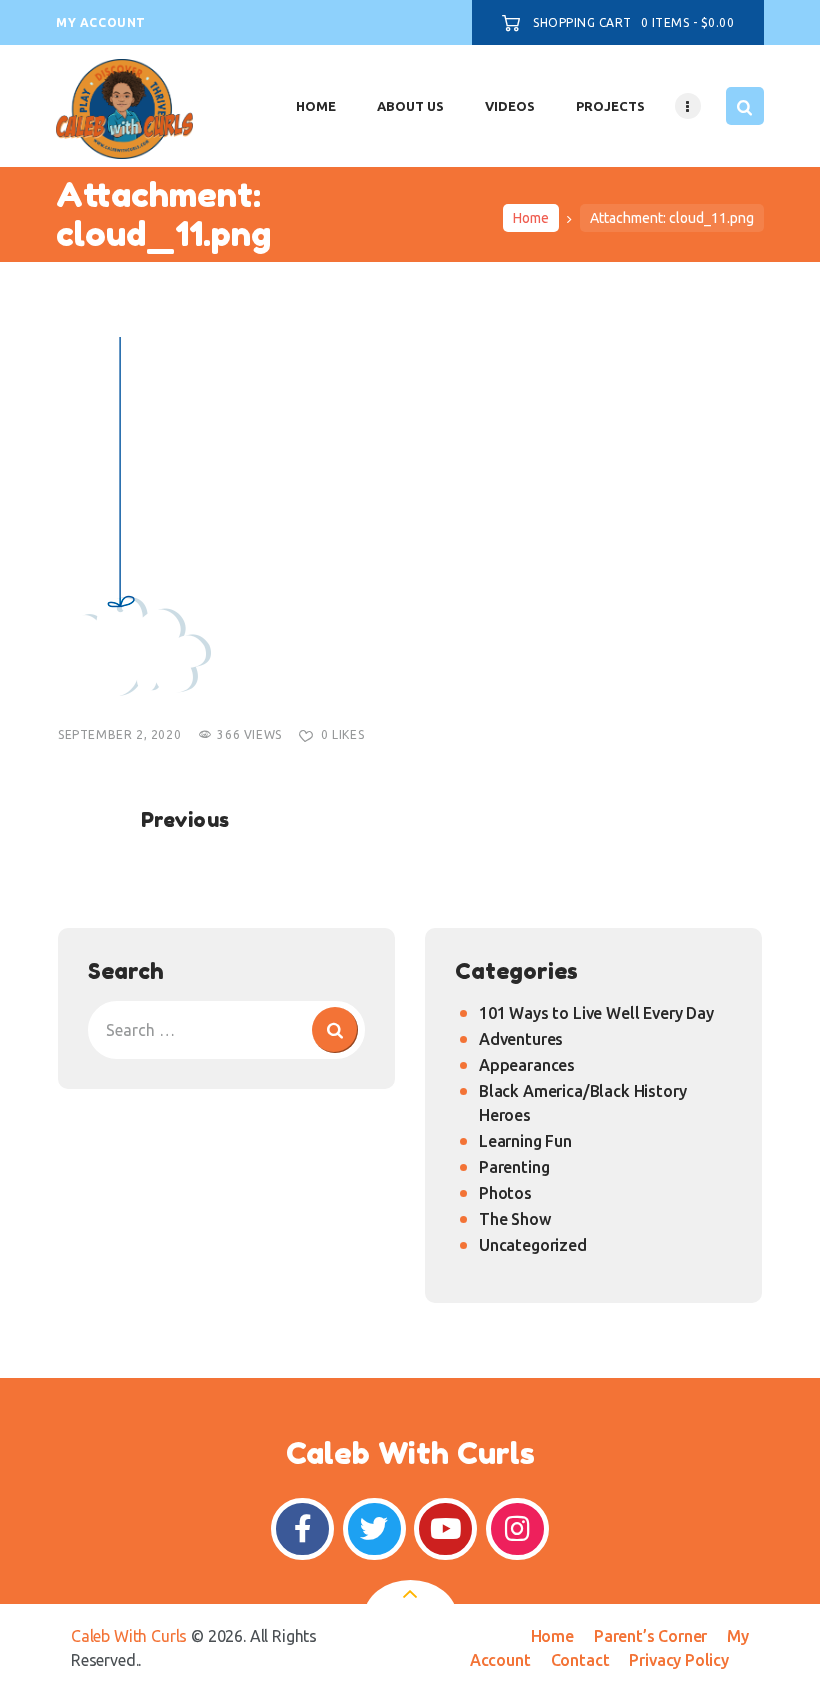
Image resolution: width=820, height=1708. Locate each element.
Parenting (514, 1167)
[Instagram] (517, 1529)
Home (531, 218)
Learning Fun (525, 1141)
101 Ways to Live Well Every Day (596, 1013)
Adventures (521, 1039)
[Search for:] (226, 1030)
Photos (505, 1193)
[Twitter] (374, 1529)
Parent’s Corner (650, 1636)
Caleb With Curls (129, 1636)
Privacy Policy (679, 1660)
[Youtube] (445, 1529)
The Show (515, 1219)
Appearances (527, 1065)
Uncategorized (533, 1245)
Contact (580, 1660)
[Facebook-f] (302, 1529)
